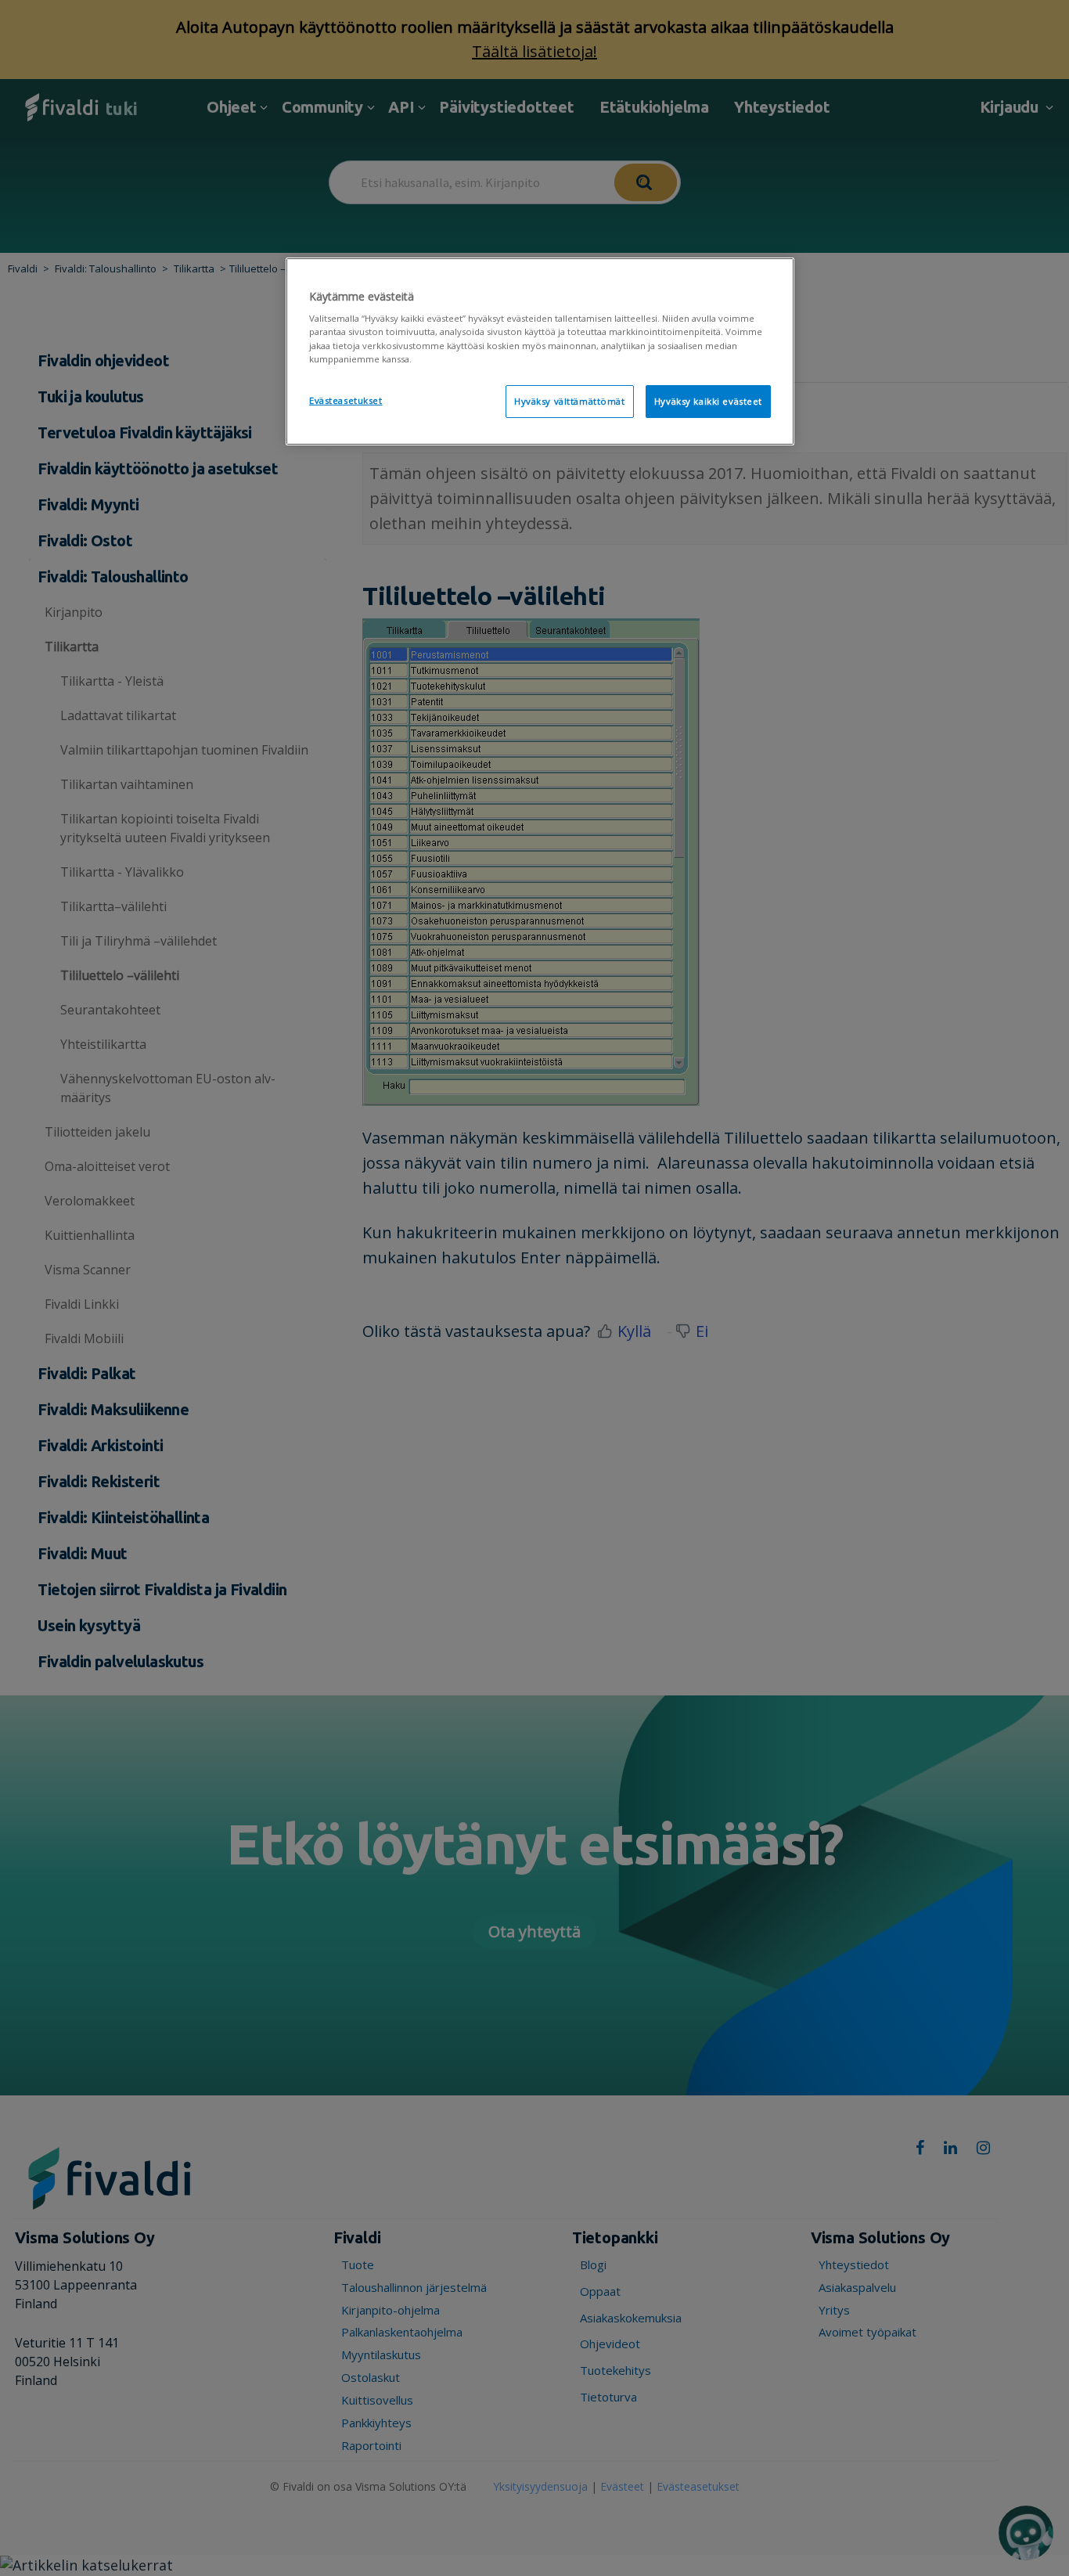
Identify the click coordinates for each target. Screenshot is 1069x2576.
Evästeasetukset (346, 400)
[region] (540, 351)
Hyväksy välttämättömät (570, 401)
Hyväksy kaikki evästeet (708, 401)
